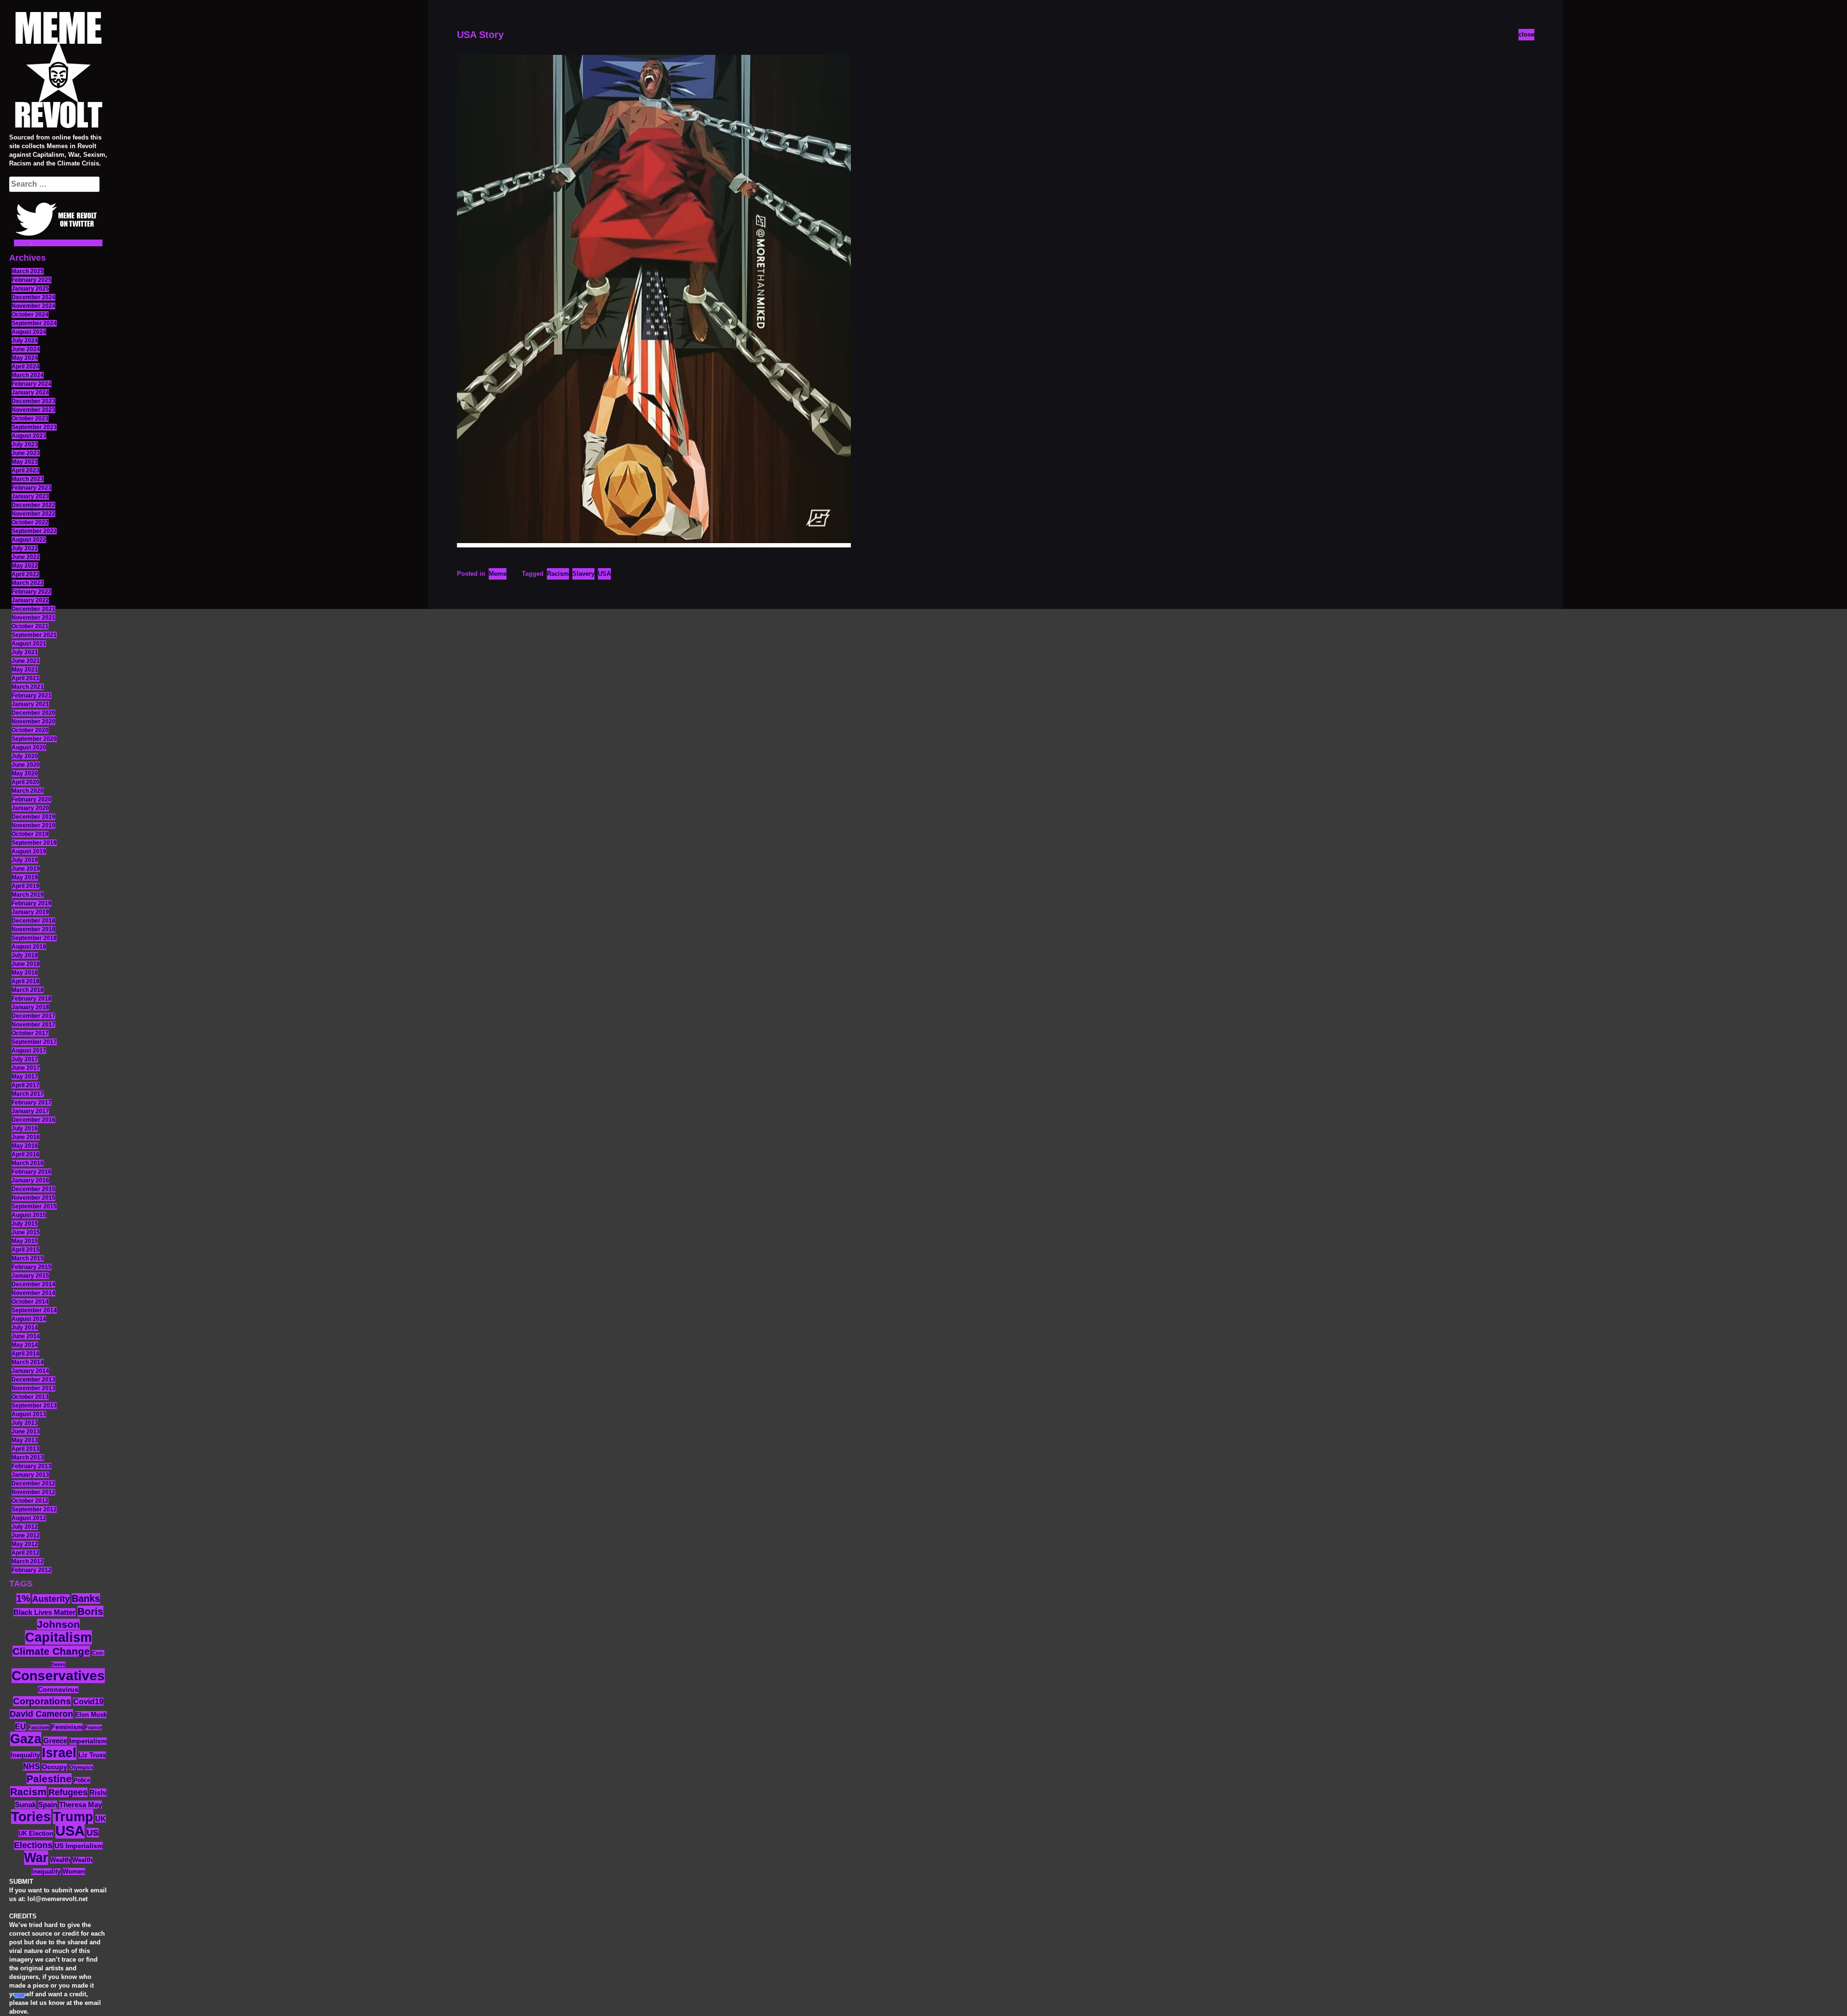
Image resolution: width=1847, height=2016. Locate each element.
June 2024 (26, 349)
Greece (55, 1741)
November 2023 (33, 410)
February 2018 (32, 999)
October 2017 (30, 1033)
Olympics (81, 1767)
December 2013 (33, 1380)
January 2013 (30, 1475)
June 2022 (26, 557)
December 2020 (33, 713)
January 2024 (30, 393)
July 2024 (25, 341)
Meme (498, 574)
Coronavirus (58, 1690)
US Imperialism (79, 1846)
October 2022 (30, 522)
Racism (28, 1792)
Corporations (42, 1701)
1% (23, 1598)
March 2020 (28, 791)
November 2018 (33, 929)
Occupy (55, 1767)
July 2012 (25, 1527)
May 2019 (25, 877)
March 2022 (28, 583)
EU (20, 1726)
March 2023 (28, 479)
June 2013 (26, 1432)
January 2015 (30, 1276)
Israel (59, 1753)
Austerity (51, 1599)
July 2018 (25, 955)
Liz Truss (92, 1755)
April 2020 (25, 782)
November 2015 (33, 1198)
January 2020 (30, 808)
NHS (32, 1767)
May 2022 (25, 566)
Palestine (49, 1779)
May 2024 (25, 358)
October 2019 (30, 834)
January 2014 (30, 1371)
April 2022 (25, 574)
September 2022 (34, 531)
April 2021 (25, 678)
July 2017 (25, 1059)
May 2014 (25, 1345)
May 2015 (25, 1241)
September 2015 (34, 1206)
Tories (31, 1817)
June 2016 (26, 1137)
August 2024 (29, 332)
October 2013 (30, 1397)
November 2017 (33, 1025)
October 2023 (30, 418)
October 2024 (30, 315)
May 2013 (25, 1440)
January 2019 (30, 912)
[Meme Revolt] (58, 71)
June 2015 (26, 1232)
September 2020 (34, 739)
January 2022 (30, 600)
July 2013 (25, 1423)
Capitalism (58, 1637)
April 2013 (25, 1449)
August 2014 (29, 1319)
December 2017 (33, 1016)
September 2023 (34, 427)
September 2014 (34, 1310)
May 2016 (25, 1146)
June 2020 (26, 765)
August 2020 (29, 748)
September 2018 (34, 938)
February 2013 (32, 1466)
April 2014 (25, 1354)
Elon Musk (91, 1715)
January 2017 (30, 1111)
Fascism (38, 1727)
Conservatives (58, 1676)
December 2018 (33, 921)
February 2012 (32, 1570)
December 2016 (33, 1120)
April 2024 (25, 367)
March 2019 (28, 895)
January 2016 (30, 1180)
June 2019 (26, 869)
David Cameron (41, 1714)
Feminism (67, 1727)
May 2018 (25, 973)
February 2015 (32, 1267)
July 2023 (25, 444)
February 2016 (32, 1172)
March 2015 (28, 1258)
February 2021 (32, 696)
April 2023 (25, 470)
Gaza (26, 1739)
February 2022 (32, 592)
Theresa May (81, 1805)
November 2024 (33, 306)
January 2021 (30, 704)
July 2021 (25, 652)
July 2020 (25, 756)
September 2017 (34, 1042)
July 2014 (25, 1328)
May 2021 (25, 670)
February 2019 (32, 903)
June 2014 (26, 1336)
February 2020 (32, 799)
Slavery (583, 574)
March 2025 (28, 271)
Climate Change (51, 1651)
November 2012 (33, 1492)
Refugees (68, 1792)
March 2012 (28, 1561)
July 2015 (25, 1224)
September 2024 (34, 323)
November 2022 (33, 514)
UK (101, 1819)
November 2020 (33, 722)
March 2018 (28, 990)
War (36, 1858)
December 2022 (33, 505)
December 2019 (33, 817)
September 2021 (34, 635)
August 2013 (29, 1414)
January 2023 (30, 496)
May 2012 (25, 1544)
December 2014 (33, 1284)
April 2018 (25, 981)
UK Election (36, 1833)
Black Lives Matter (44, 1612)
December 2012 (33, 1483)
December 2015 (33, 1189)
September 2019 (34, 843)
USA (70, 1831)
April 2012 (25, 1553)
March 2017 (28, 1094)
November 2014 (33, 1293)
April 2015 (25, 1250)
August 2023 (29, 436)
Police (82, 1780)
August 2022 (29, 540)
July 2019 (25, 860)
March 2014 (28, 1362)
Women (74, 1871)
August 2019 (29, 851)
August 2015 (29, 1215)
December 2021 (33, 609)
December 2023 (33, 401)
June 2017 (26, 1068)
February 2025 (32, 280)
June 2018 (26, 964)
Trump (73, 1817)
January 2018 (30, 1007)
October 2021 (30, 626)
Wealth (60, 1860)
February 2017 (32, 1103)
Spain (48, 1805)
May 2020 (25, 773)
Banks (86, 1598)
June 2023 (26, 453)
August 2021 (29, 644)
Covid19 (88, 1702)
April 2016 (25, 1154)
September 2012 (34, 1509)
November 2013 (33, 1388)
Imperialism (88, 1741)
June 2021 (26, 661)
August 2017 (29, 1051)
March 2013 (28, 1458)
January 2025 (30, 289)
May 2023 (25, 462)
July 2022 (25, 548)
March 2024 (28, 375)
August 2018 (29, 947)
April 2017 (25, 1085)
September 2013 (34, 1406)
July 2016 (25, 1128)
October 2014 (30, 1302)
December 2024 (33, 297)
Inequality (25, 1755)
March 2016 (28, 1163)
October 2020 (30, 730)
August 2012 (29, 1518)
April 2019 (25, 886)
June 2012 (26, 1535)
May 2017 (25, 1077)
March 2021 (28, 687)
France (93, 1727)
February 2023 (32, 488)
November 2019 (33, 825)
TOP (19, 1996)
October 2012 (30, 1501)
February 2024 (32, 384)
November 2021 (33, 618)
